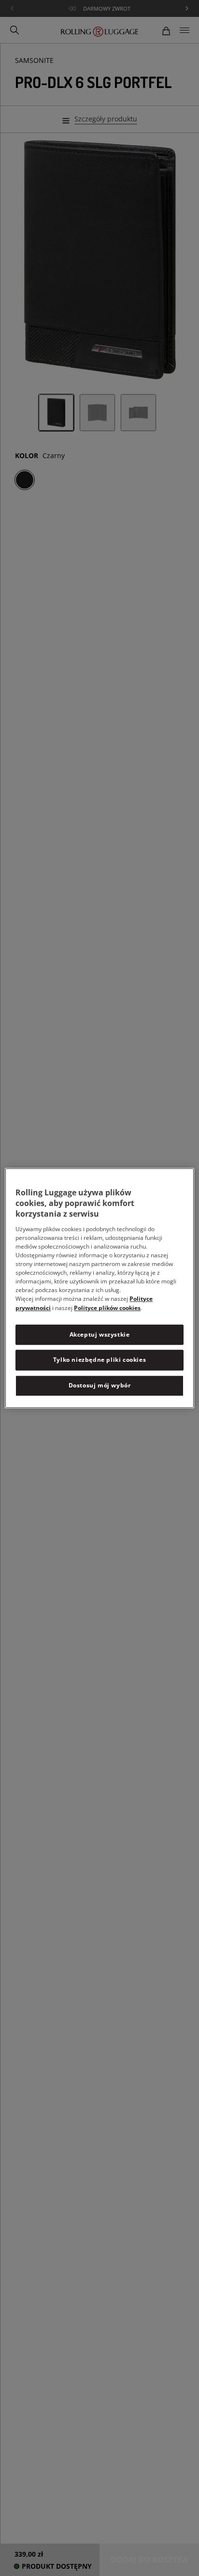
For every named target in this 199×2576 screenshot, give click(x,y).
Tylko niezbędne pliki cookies (99, 1360)
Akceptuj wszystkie (100, 1334)
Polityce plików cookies (107, 1308)
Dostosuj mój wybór (100, 1385)
